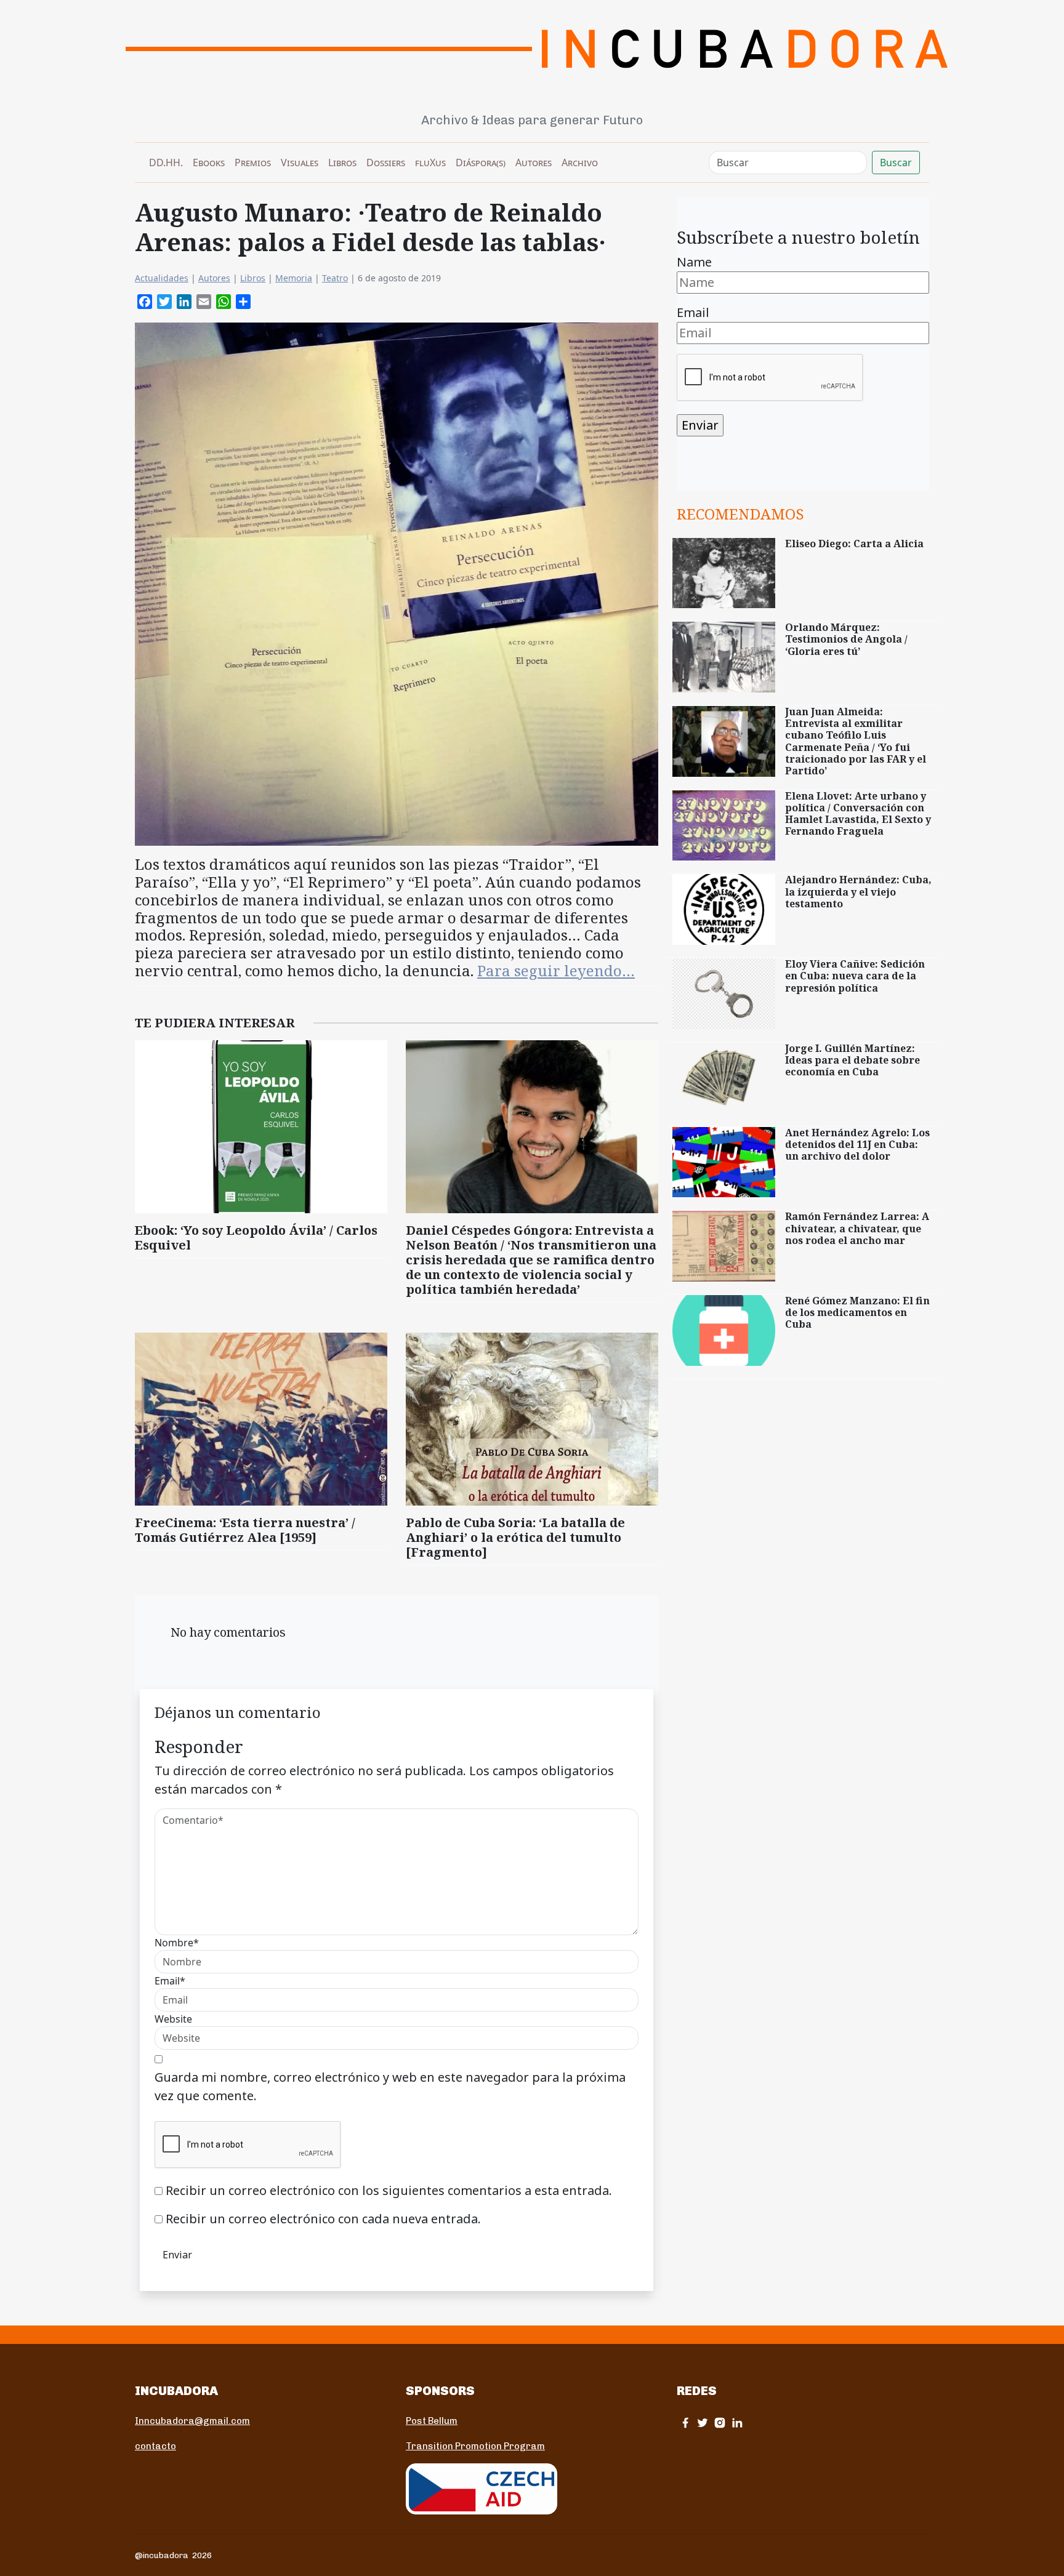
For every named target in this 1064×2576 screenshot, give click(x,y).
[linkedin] (737, 2422)
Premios (253, 163)
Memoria (294, 278)
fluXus (430, 163)
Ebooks (209, 163)
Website (173, 2019)
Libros (342, 163)
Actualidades (162, 278)
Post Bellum (432, 2421)
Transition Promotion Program (475, 2446)
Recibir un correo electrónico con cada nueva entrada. (323, 2219)
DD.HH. (166, 163)
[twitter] (703, 2422)
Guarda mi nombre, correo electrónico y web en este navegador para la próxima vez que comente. (390, 2086)
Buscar (896, 163)
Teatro (335, 278)
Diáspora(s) (481, 163)
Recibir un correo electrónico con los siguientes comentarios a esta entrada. (389, 2190)
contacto (155, 2446)
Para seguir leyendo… (556, 970)
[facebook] (685, 2422)
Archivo (580, 163)
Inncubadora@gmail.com (192, 2421)
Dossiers (386, 163)
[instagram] (720, 2422)
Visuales (300, 163)
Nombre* (177, 1943)
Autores (534, 163)
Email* (170, 1981)
